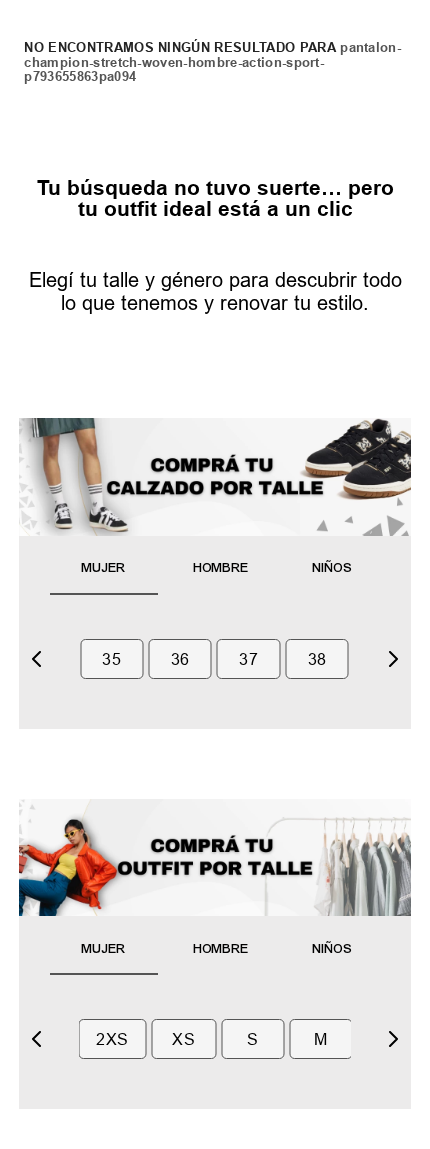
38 (317, 659)
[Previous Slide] (37, 659)
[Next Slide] (393, 659)
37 (248, 659)
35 (111, 659)
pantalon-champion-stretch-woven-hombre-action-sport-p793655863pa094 (212, 62)
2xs (112, 1039)
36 (180, 659)
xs (183, 1039)
